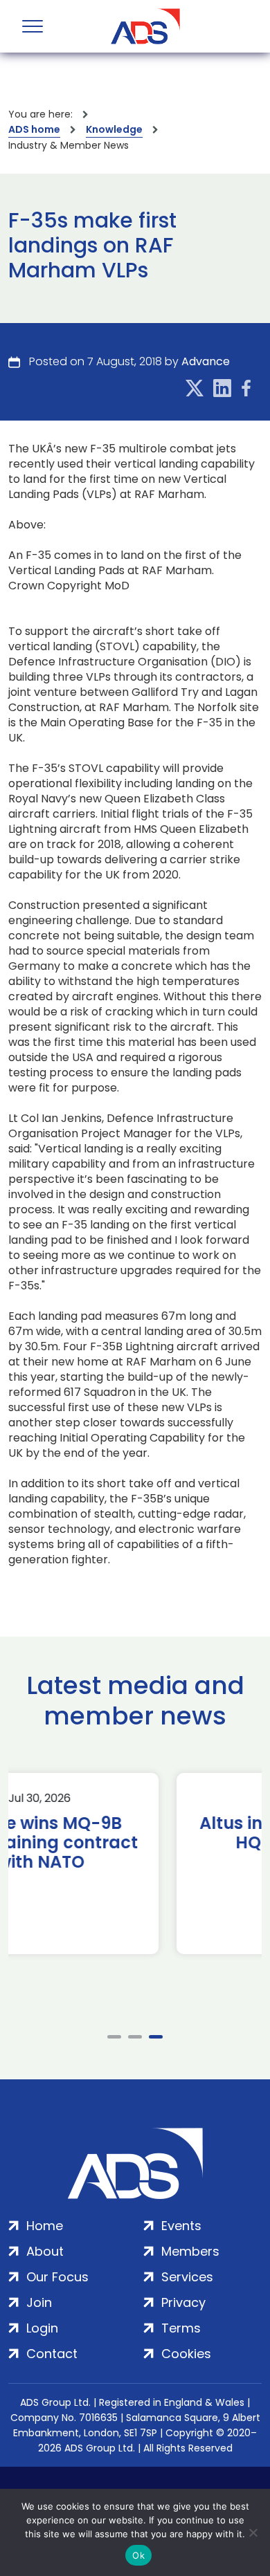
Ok (138, 2555)
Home (45, 2226)
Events (181, 2226)
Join (39, 2302)
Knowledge (114, 129)
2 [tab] (135, 2037)
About (45, 2251)
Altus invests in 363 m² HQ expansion (139, 1833)
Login (42, 2328)
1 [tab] (114, 2037)
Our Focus (57, 2277)
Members (190, 2251)
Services (187, 2277)
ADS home (34, 129)
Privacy (183, 2302)
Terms (181, 2328)
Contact (52, 2354)
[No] (253, 2532)
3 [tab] (156, 2037)
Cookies (186, 2354)
